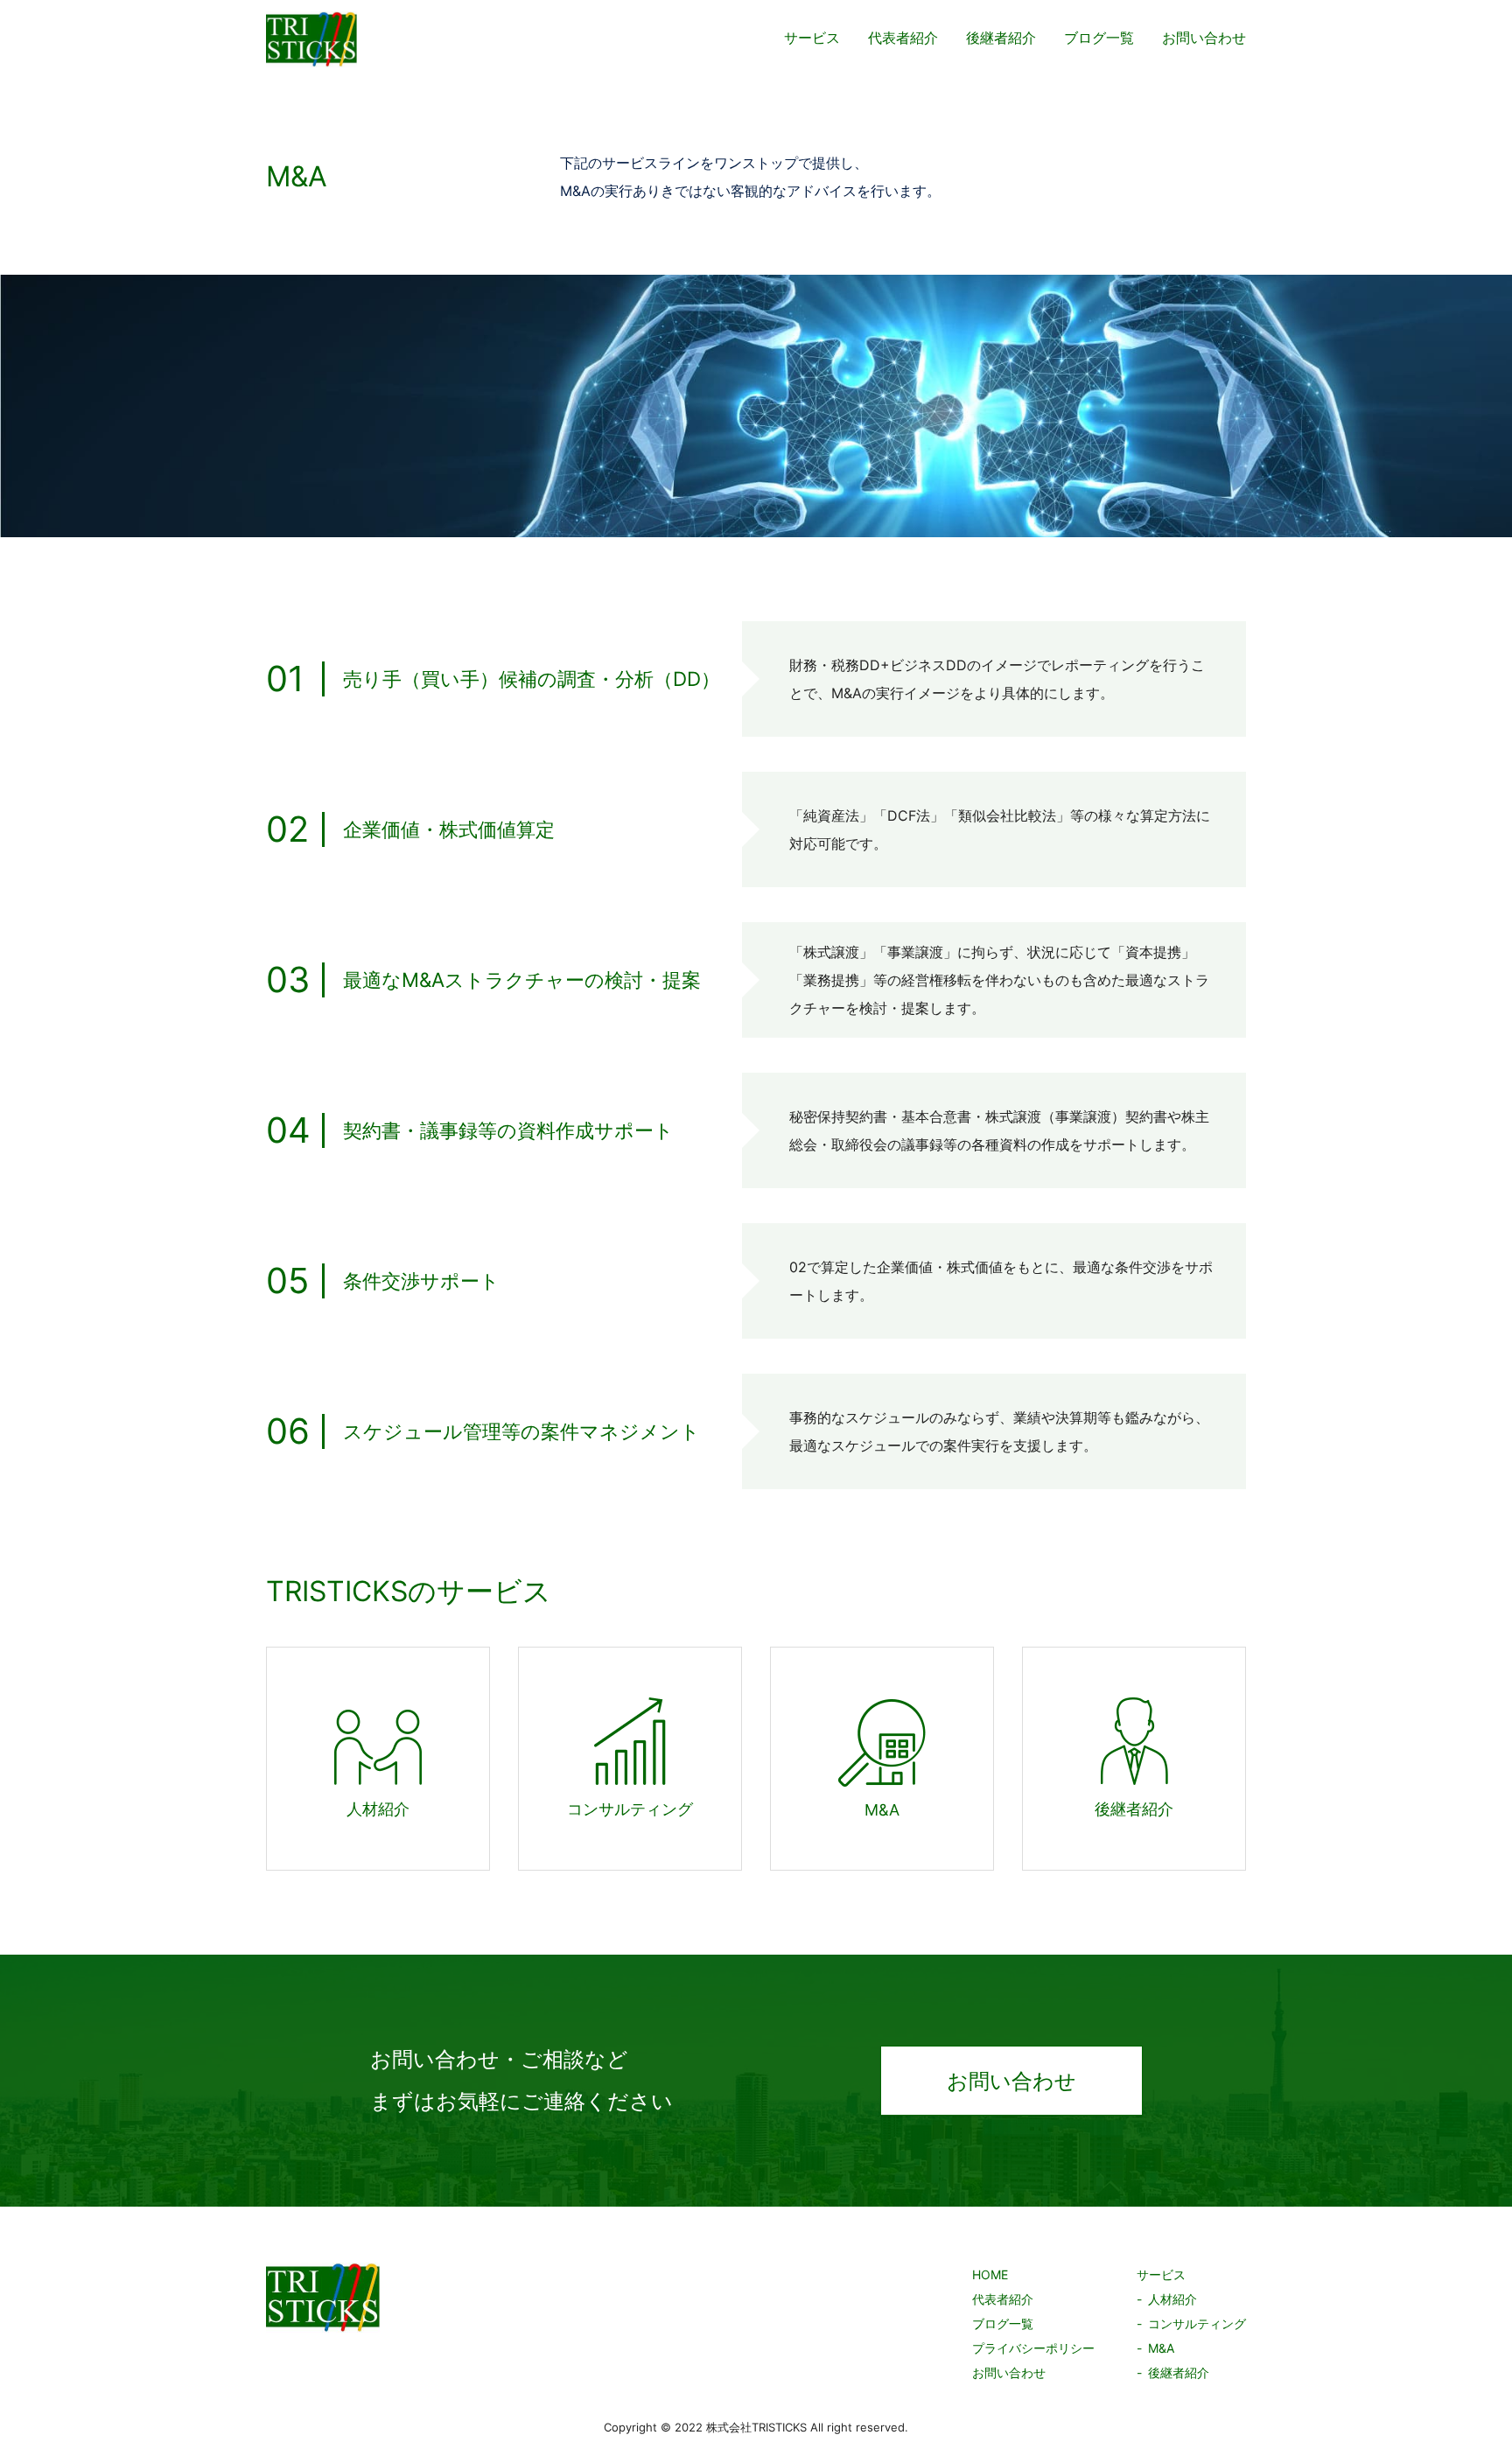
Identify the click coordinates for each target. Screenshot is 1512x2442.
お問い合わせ (1204, 38)
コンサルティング (1197, 2323)
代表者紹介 (903, 38)
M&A (1161, 2348)
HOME (990, 2274)
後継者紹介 (1001, 38)
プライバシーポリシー (1033, 2348)
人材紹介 (1172, 2299)
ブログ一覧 (1099, 38)
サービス (812, 38)
